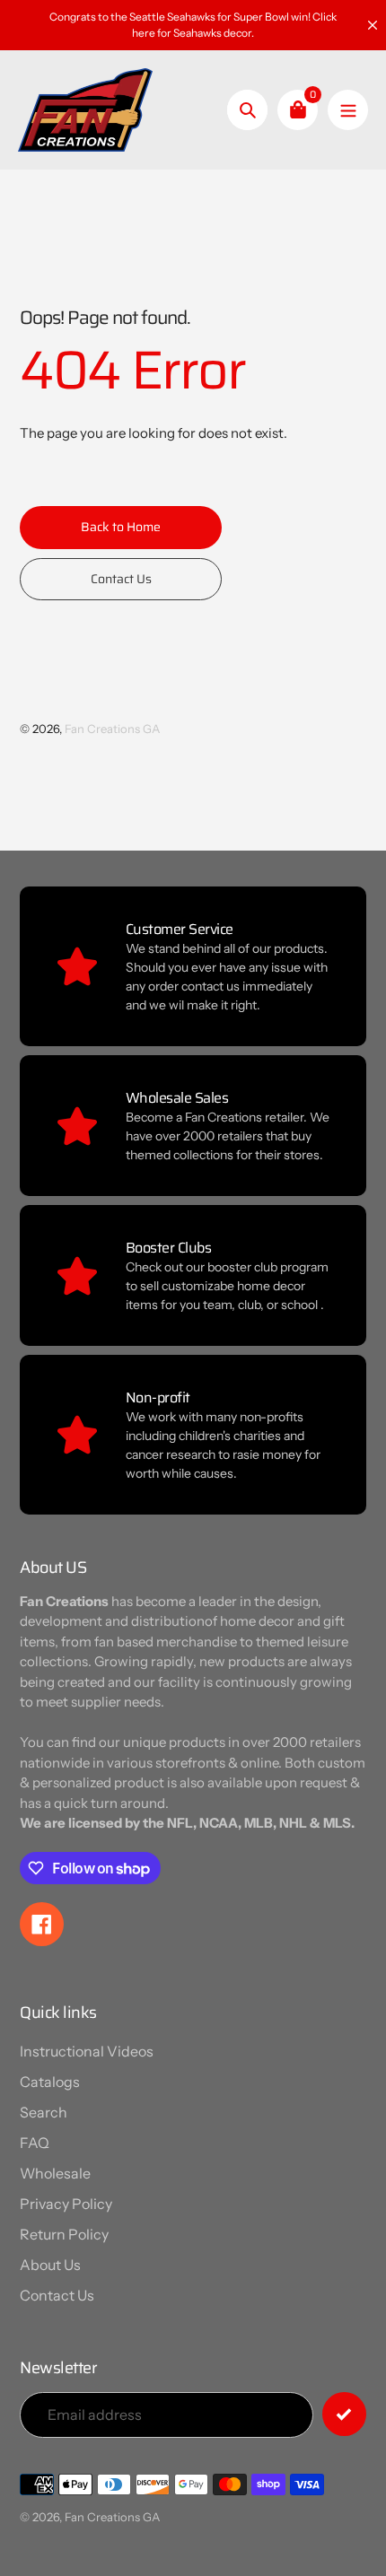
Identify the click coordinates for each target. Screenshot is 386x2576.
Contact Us (57, 2295)
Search (44, 2112)
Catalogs (50, 2082)
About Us (50, 2265)
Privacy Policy (66, 2204)
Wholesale (55, 2173)
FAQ (35, 2143)
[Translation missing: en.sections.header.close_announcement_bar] (373, 25)
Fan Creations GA (112, 729)
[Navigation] (348, 110)
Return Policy (64, 2234)
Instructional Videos (87, 2051)
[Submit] (344, 2414)
